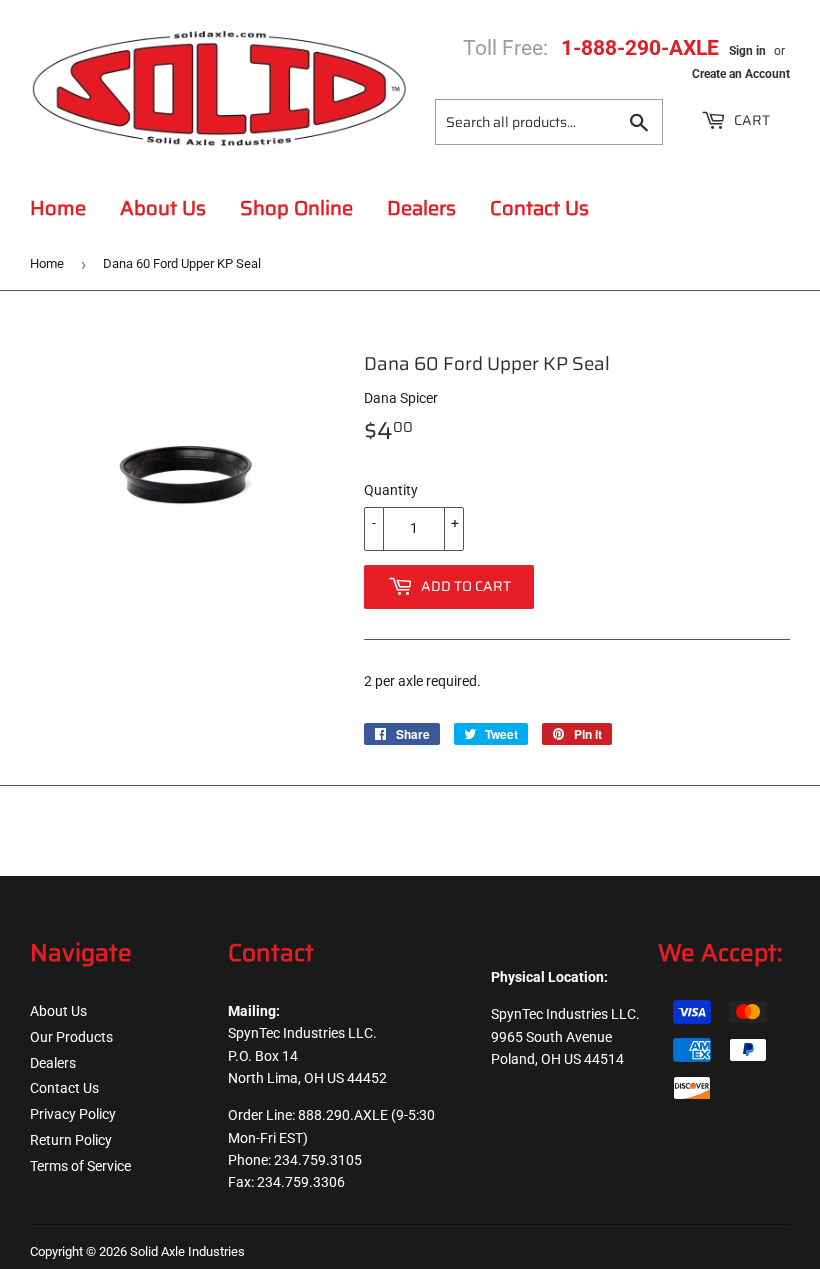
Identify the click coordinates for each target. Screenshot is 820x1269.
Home (58, 208)
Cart (750, 120)
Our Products (71, 1037)
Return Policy (71, 1140)
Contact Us (539, 208)
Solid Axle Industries (187, 1251)
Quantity (391, 490)
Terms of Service (80, 1166)
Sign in (747, 51)
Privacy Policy (73, 1114)
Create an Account (741, 74)
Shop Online (296, 208)
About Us (163, 208)
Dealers (421, 208)
